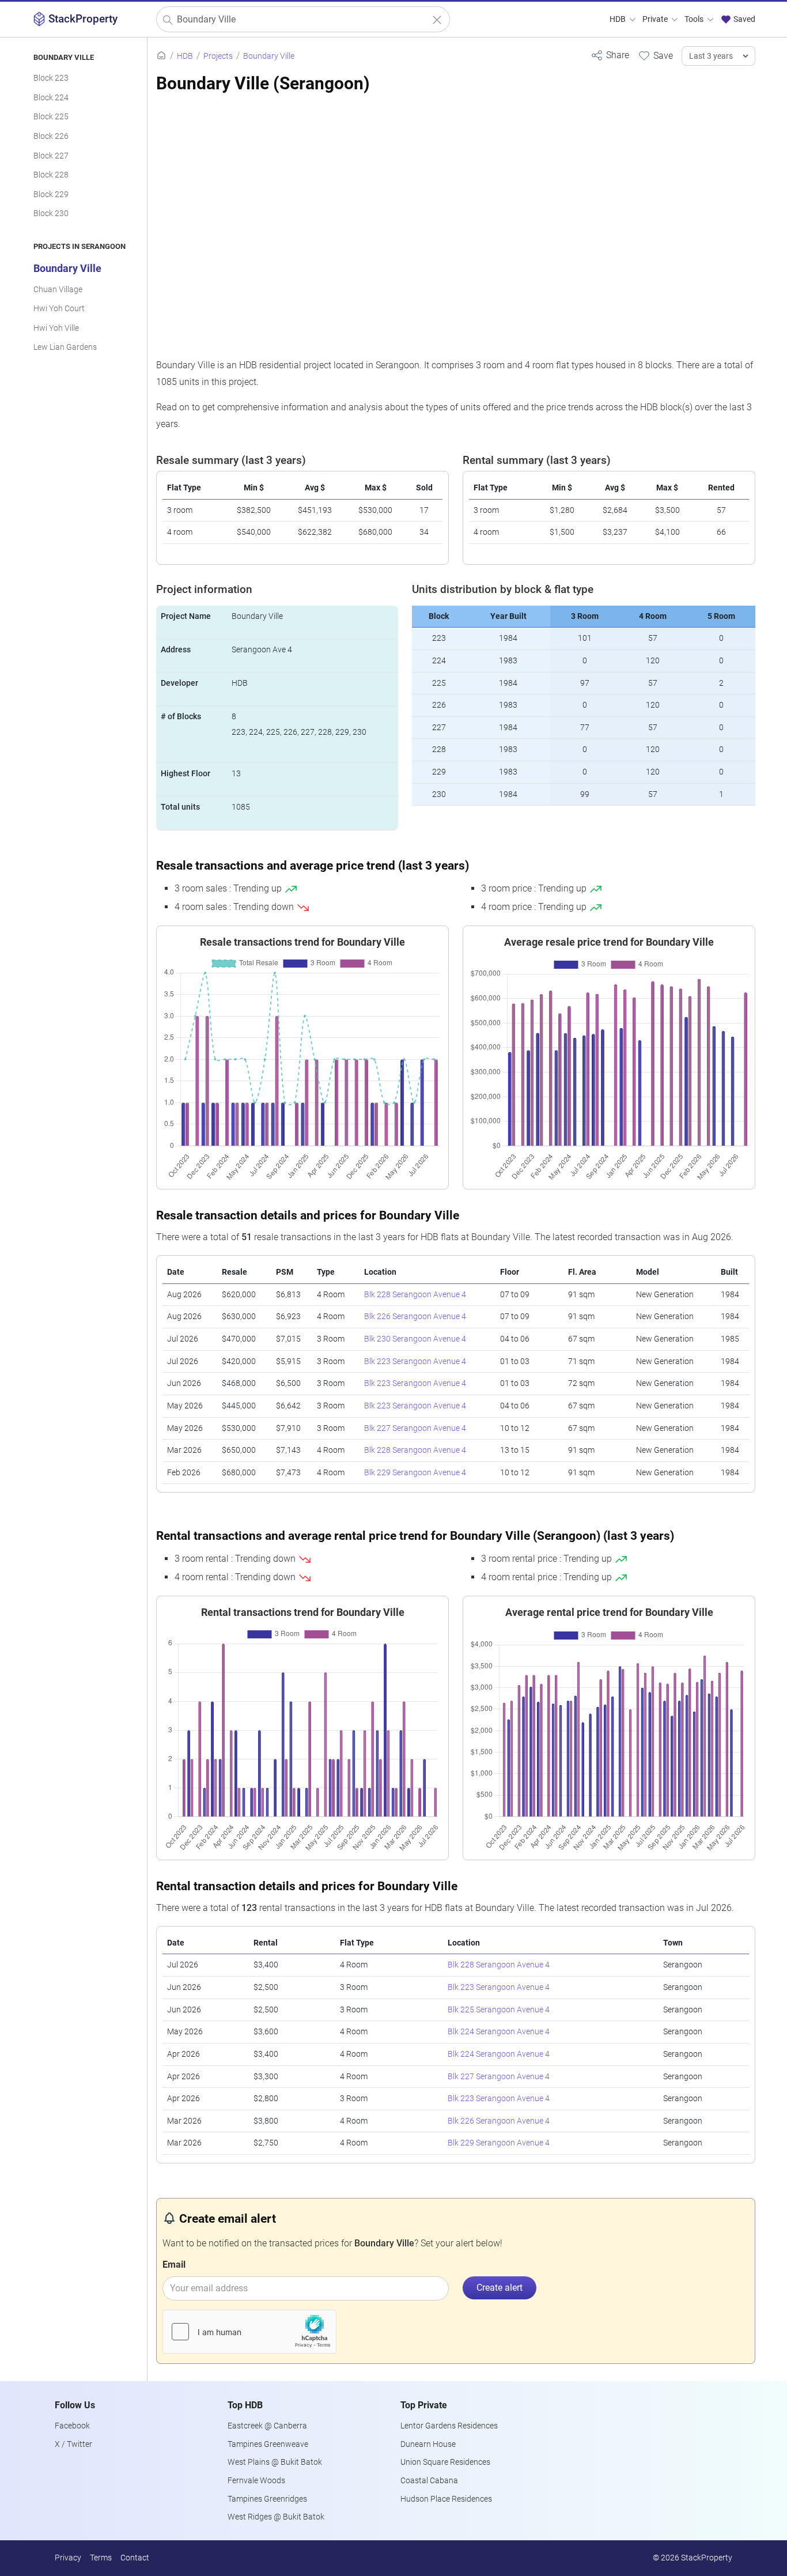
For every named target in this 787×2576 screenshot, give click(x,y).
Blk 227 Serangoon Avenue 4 (415, 1428)
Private (656, 19)
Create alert (500, 2288)
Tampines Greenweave (268, 2444)
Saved (744, 19)
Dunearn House (428, 2444)
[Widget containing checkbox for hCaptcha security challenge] (249, 2332)
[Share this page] (610, 55)
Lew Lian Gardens (65, 347)
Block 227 (51, 156)
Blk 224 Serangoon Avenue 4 (499, 2032)
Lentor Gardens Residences (449, 2426)
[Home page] (161, 56)
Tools (695, 19)
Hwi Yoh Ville (56, 328)
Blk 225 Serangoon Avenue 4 (499, 2010)
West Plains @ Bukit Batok (275, 2462)
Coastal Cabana (429, 2481)
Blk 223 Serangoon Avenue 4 (415, 1361)
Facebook (72, 2426)
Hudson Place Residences (446, 2499)
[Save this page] (655, 55)
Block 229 (51, 194)
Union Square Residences (445, 2462)
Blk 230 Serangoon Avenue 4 (415, 1339)
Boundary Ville (67, 269)
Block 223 (51, 78)
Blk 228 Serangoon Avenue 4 (415, 1295)
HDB (618, 19)
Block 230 (51, 214)
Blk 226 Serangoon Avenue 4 (415, 1317)
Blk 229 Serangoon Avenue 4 (415, 1473)
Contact (135, 2558)
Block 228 (51, 175)
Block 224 (51, 98)
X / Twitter (73, 2444)
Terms (101, 2558)
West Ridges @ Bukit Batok (276, 2517)
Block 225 (51, 117)
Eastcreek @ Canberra (267, 2426)
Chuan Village (58, 290)
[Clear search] (437, 20)
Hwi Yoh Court (59, 309)
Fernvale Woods (256, 2481)
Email (174, 2265)
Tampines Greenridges (267, 2499)
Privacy (68, 2558)
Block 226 (51, 136)
